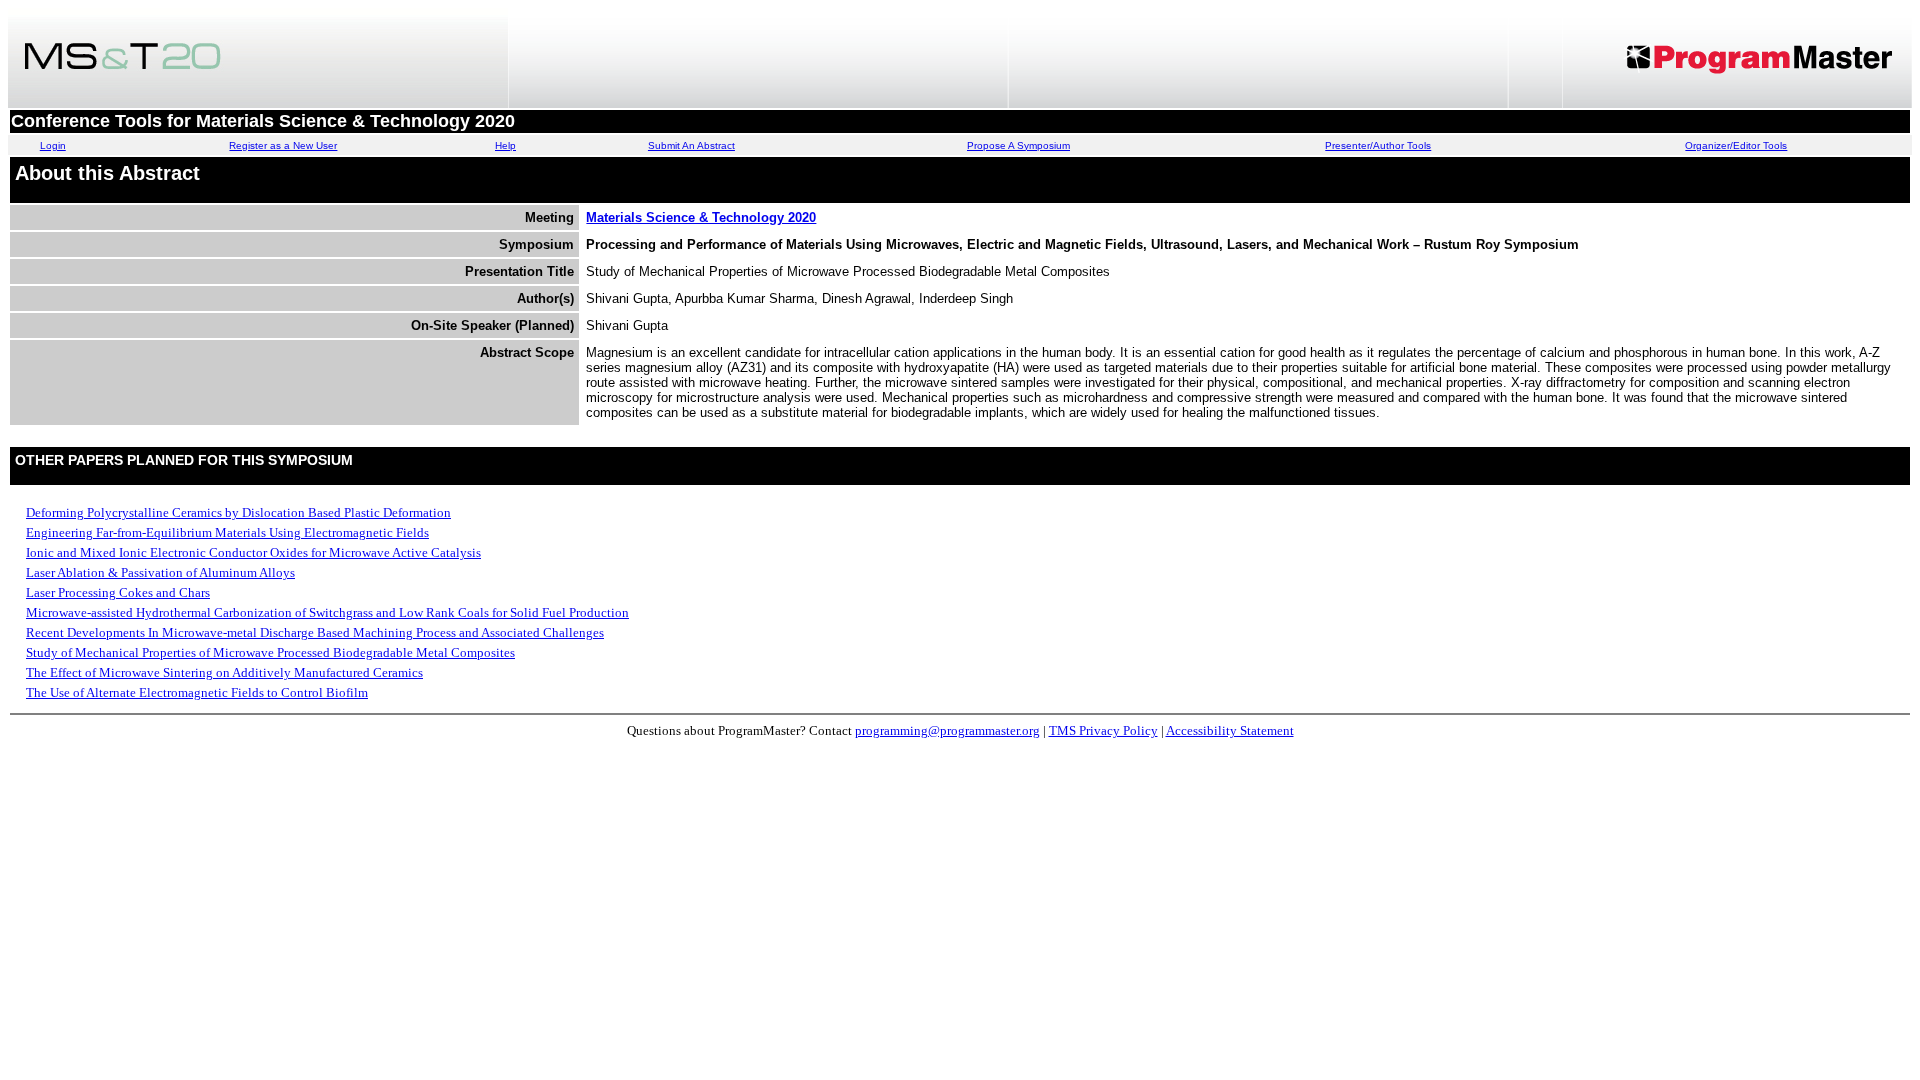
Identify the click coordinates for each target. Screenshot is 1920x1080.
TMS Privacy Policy (1103, 730)
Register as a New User (283, 145)
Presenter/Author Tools (1378, 145)
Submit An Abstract (691, 145)
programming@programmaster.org (947, 730)
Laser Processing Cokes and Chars (118, 592)
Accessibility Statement (1230, 730)
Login (53, 145)
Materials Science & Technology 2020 (701, 217)
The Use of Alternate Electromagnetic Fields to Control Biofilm (197, 692)
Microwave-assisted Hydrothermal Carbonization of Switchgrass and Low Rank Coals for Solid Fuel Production (327, 612)
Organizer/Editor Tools (1736, 145)
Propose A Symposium (1018, 145)
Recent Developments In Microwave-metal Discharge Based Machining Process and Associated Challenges (315, 632)
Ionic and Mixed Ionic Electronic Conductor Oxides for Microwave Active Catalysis (253, 552)
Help (505, 145)
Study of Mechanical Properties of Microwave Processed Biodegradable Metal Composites (270, 652)
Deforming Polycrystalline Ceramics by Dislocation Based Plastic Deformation (238, 512)
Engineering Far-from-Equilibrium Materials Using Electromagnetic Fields (227, 532)
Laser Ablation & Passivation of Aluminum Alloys (160, 572)
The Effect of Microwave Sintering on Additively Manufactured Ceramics (224, 672)
